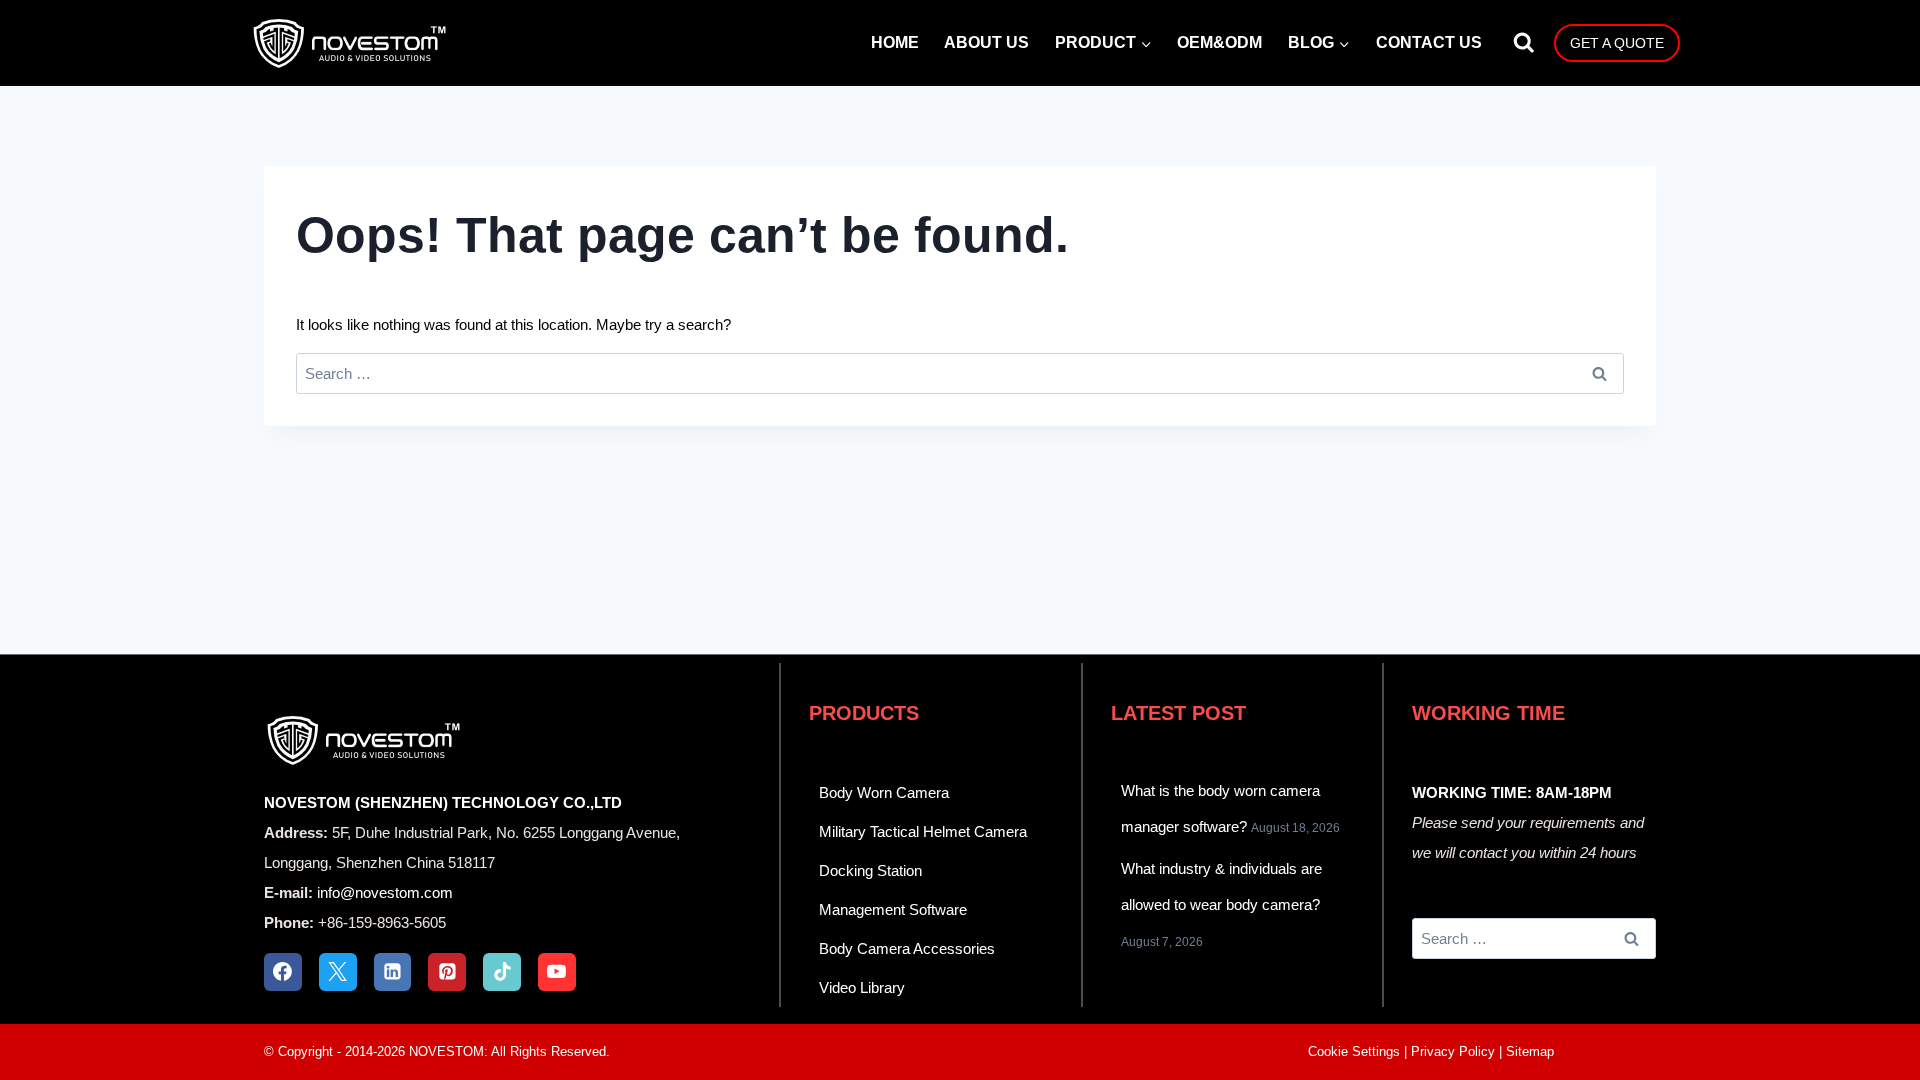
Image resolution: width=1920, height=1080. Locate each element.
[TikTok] (502, 972)
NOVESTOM (446, 1051)
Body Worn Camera (884, 792)
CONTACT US (1429, 42)
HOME (895, 42)
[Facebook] (283, 972)
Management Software (893, 909)
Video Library (862, 987)
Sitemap (1530, 1051)
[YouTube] (557, 972)
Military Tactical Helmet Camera (923, 831)
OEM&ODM (1219, 42)
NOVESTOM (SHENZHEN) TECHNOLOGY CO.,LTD (443, 802)
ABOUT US (986, 42)
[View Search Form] (1524, 43)
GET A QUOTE (1617, 43)
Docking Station (870, 870)
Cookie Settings (1354, 1051)
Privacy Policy (1453, 1051)
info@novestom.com (385, 892)
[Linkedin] (393, 972)
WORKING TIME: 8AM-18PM (1512, 792)
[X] (338, 972)
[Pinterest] (447, 972)
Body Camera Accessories (907, 948)
